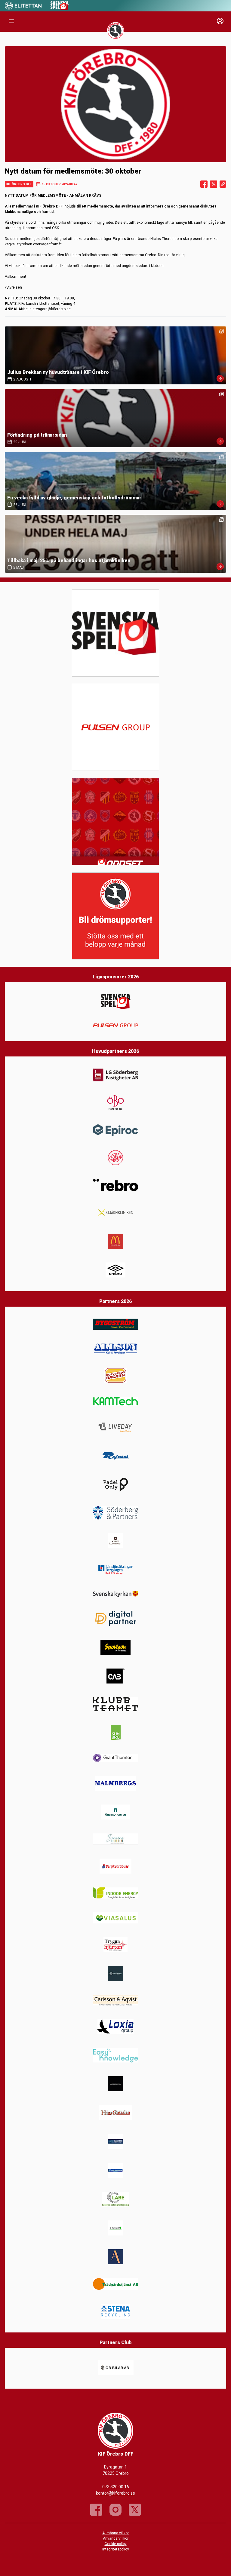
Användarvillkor (116, 2538)
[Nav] (11, 21)
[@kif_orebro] (115, 2510)
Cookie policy (116, 2544)
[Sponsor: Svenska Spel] (60, 9)
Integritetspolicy (116, 2549)
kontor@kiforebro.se (115, 2493)
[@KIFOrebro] (135, 2510)
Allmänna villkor (115, 2533)
